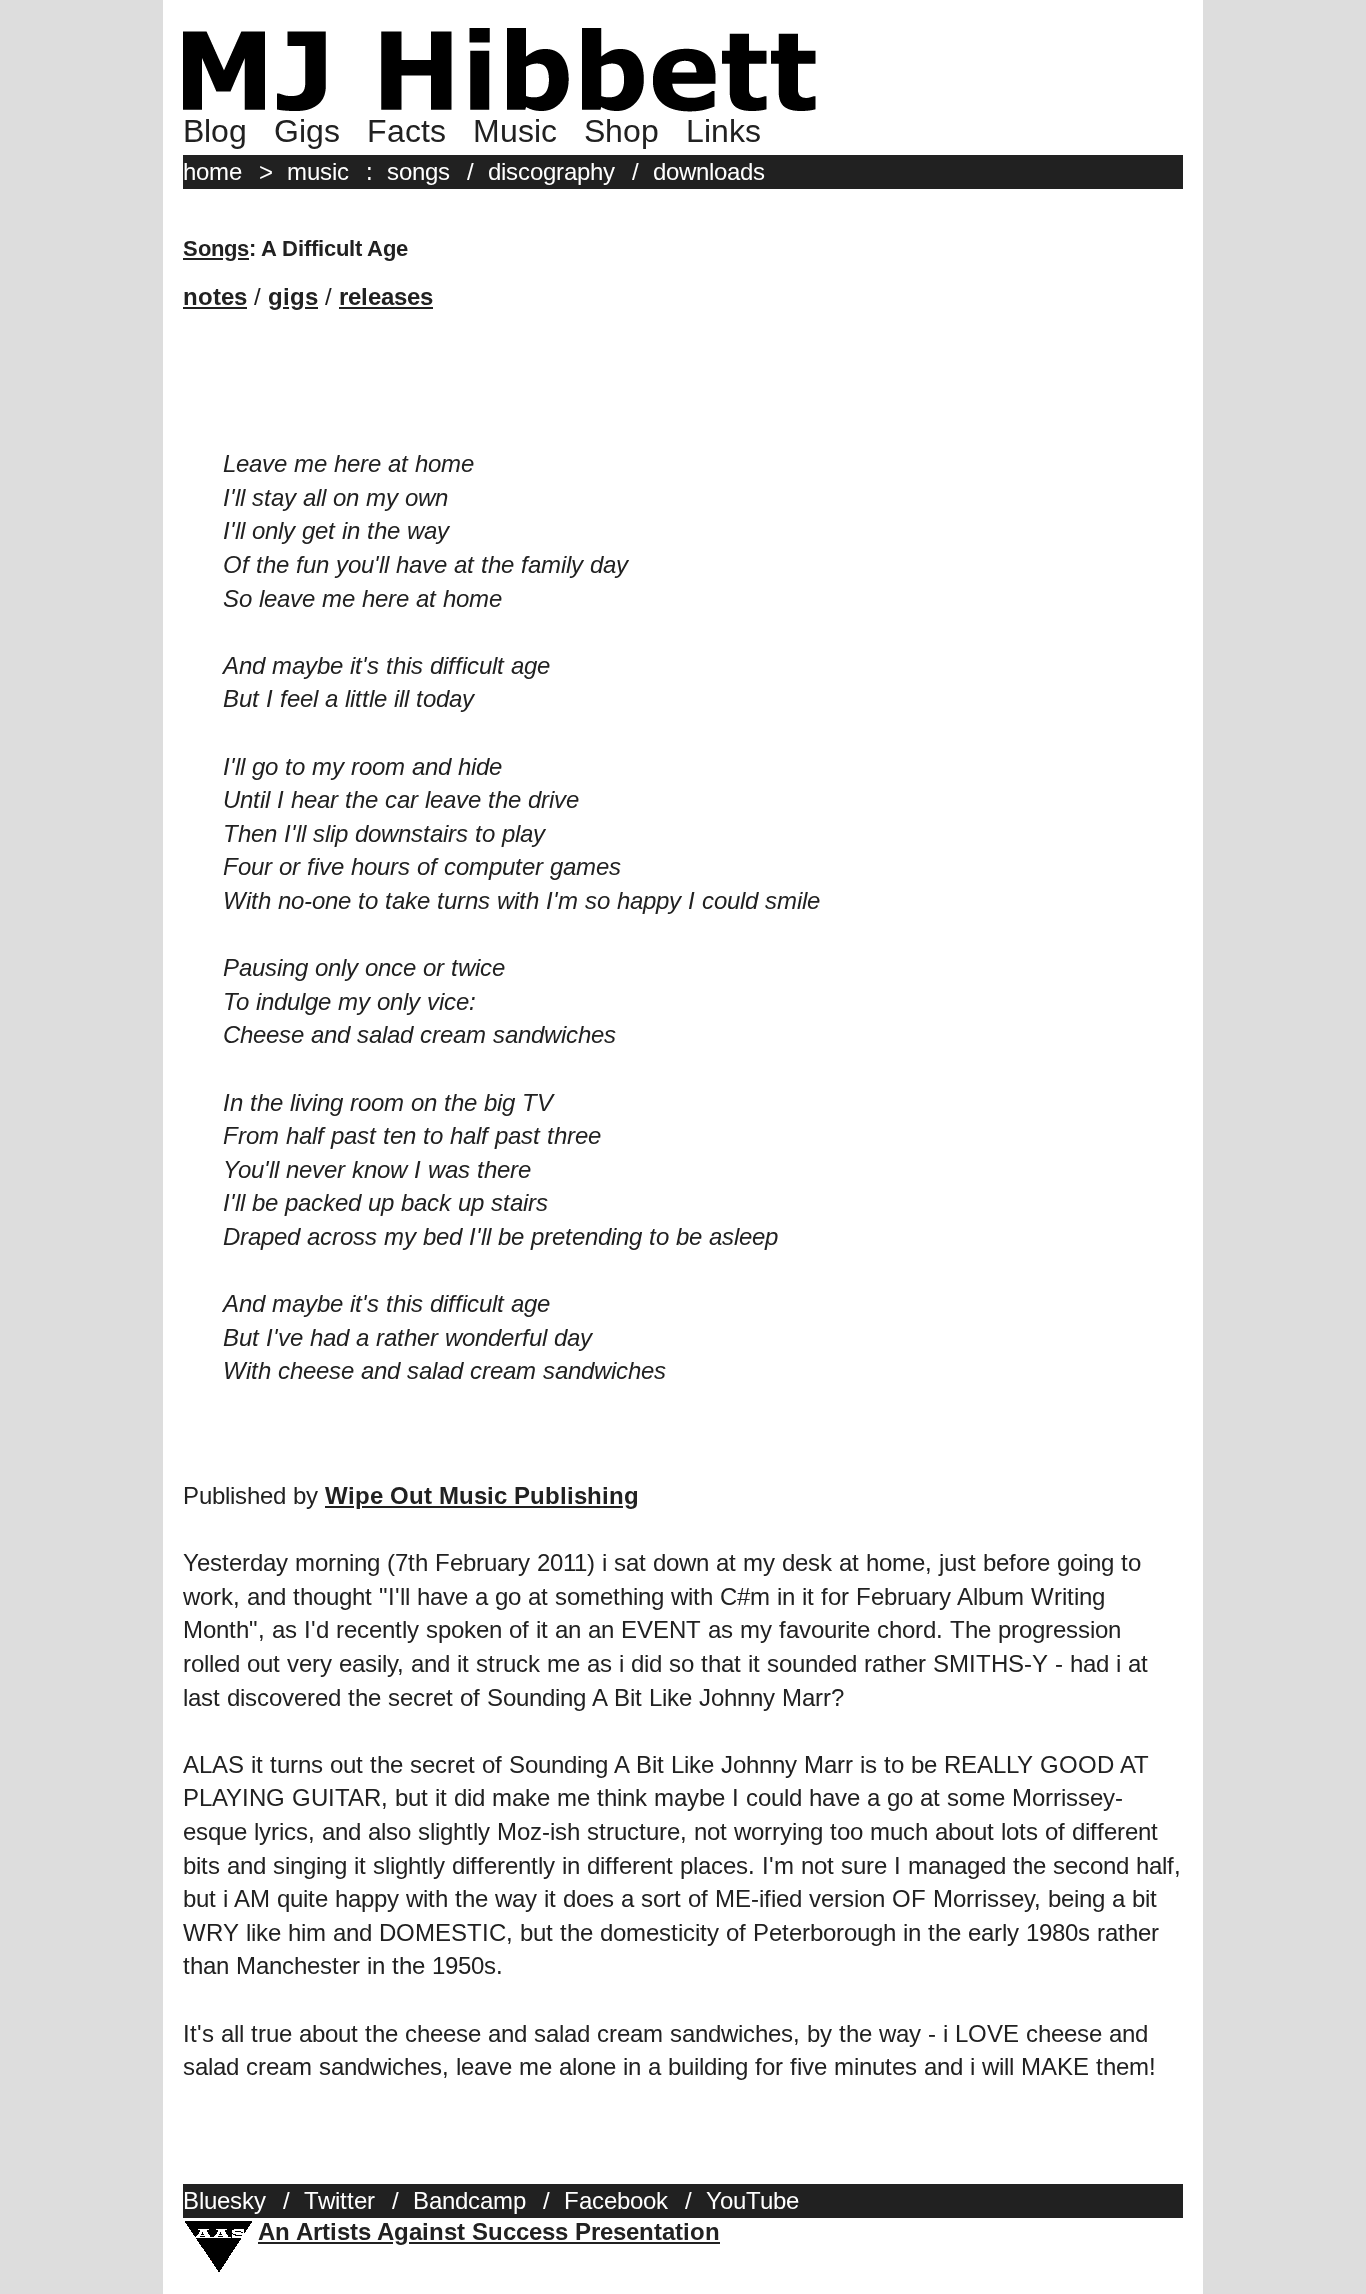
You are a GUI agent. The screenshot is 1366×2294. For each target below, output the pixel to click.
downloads (709, 171)
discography (551, 171)
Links (723, 131)
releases (386, 296)
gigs (293, 296)
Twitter (339, 2200)
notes (215, 296)
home (212, 171)
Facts (406, 131)
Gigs (307, 131)
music (318, 171)
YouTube (752, 2200)
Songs (216, 248)
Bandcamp (469, 2200)
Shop (621, 131)
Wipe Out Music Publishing (482, 1495)
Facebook (616, 2200)
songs (418, 171)
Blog (215, 131)
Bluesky (224, 2200)
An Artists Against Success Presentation (489, 2231)
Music (515, 131)
